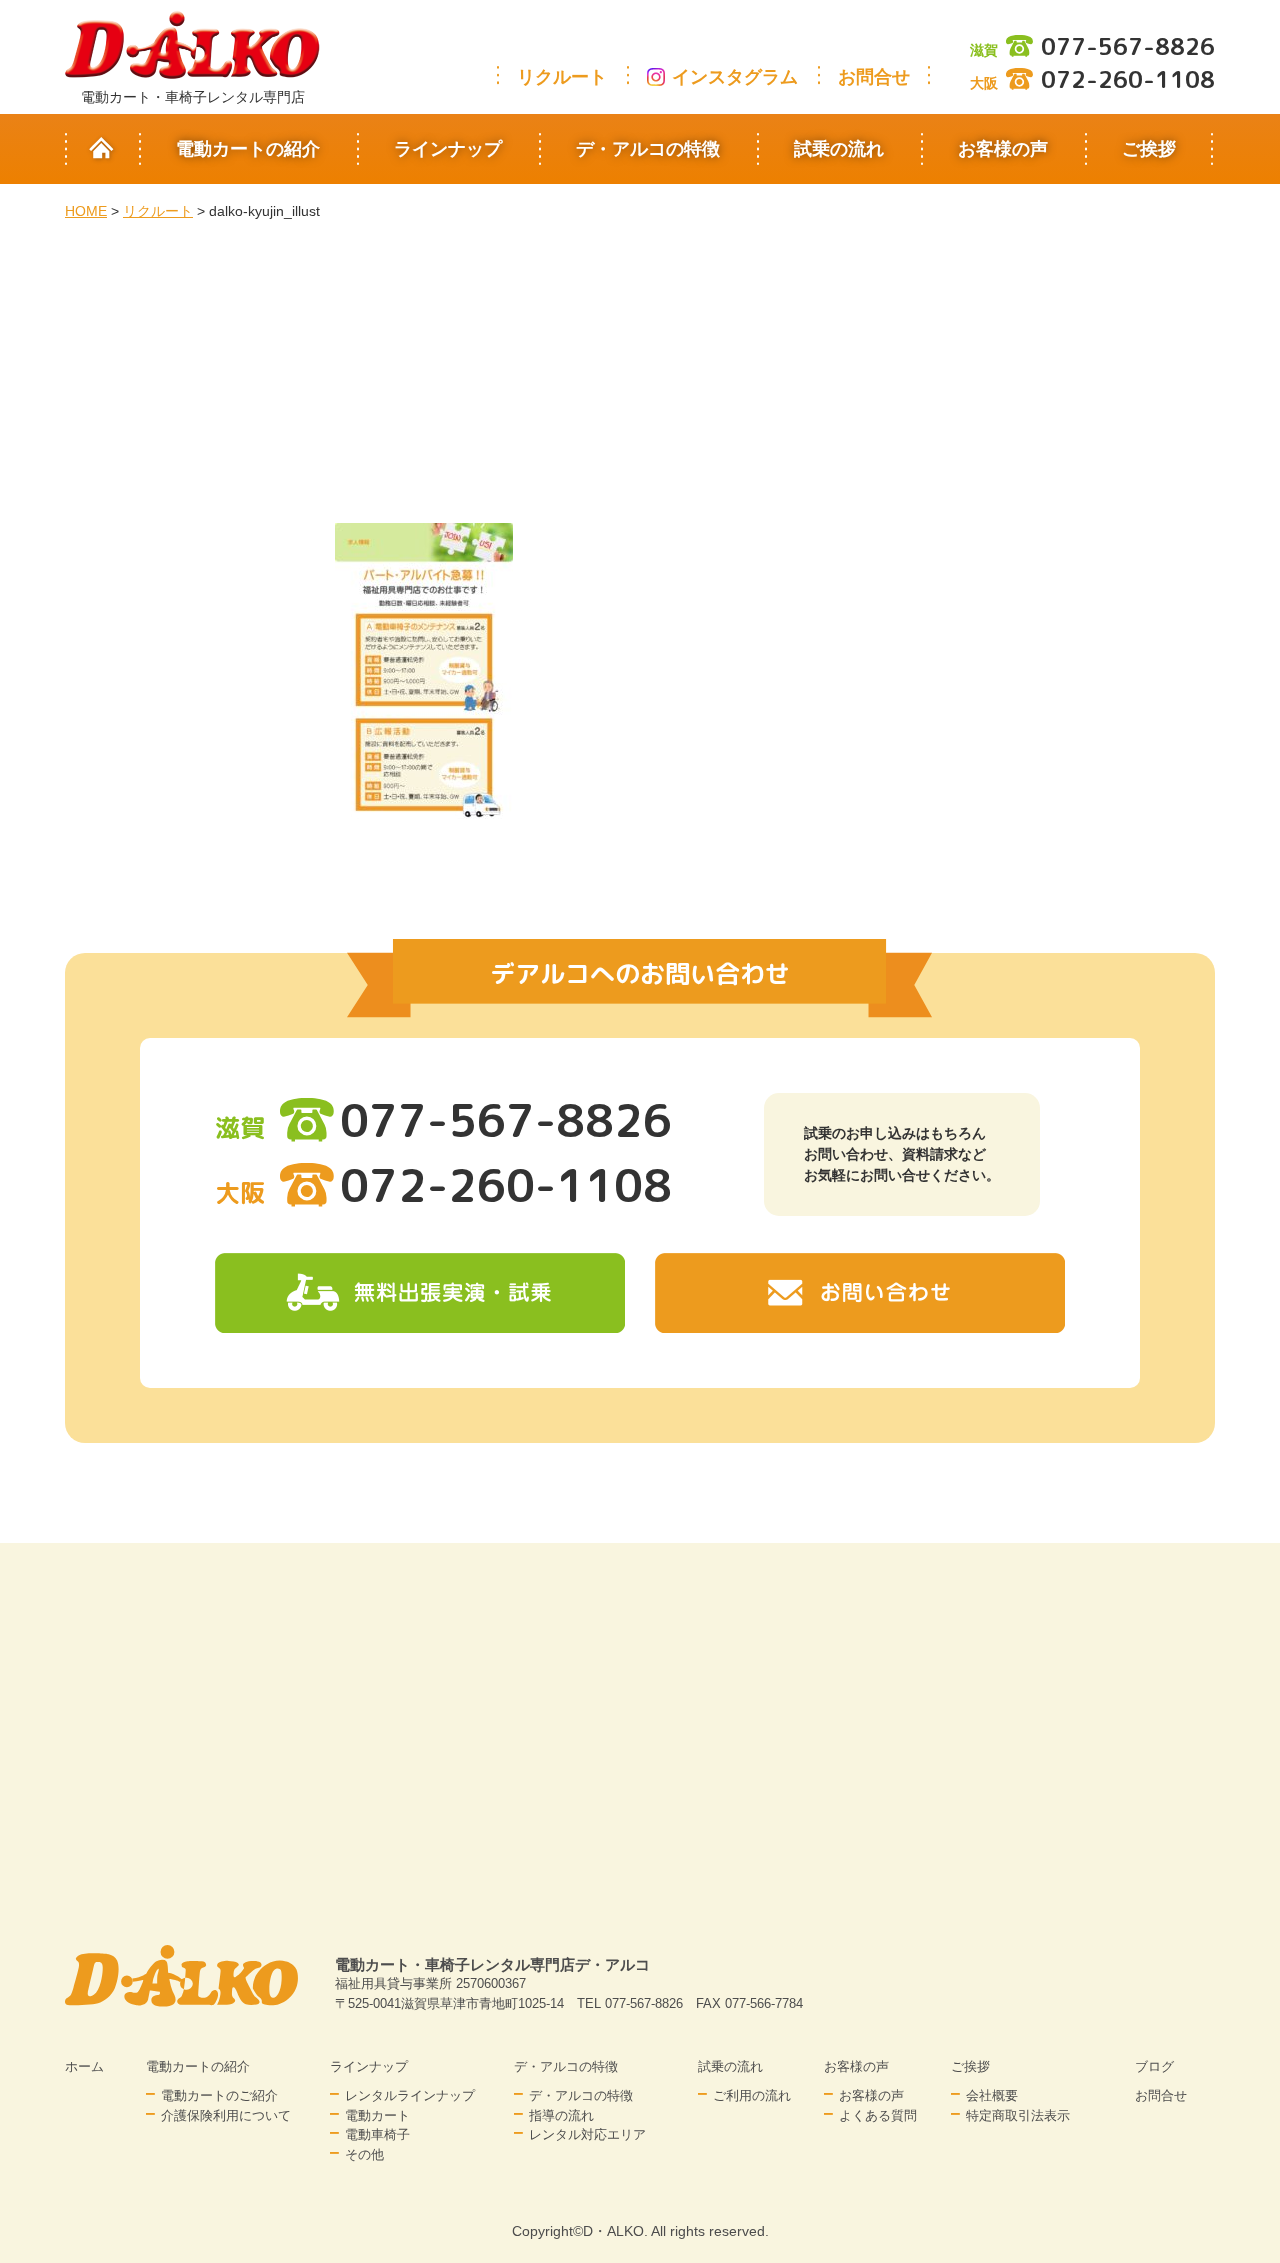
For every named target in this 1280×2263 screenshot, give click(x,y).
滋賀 (1092, 50)
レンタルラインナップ (410, 2095)
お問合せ (874, 77)
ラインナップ (448, 149)
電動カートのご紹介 (219, 2095)
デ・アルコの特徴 (648, 149)
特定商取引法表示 (1018, 2115)
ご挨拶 (1149, 149)
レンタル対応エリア (587, 2134)
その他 (364, 2154)
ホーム (84, 2066)
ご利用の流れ (752, 2095)
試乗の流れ (839, 149)
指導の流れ (561, 2115)
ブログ (1154, 2066)
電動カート (377, 2115)
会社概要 (992, 2095)
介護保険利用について (226, 2115)
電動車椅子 (377, 2134)
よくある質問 (878, 2115)
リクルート (562, 77)
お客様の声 (1003, 149)
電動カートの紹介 (248, 149)
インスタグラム (735, 77)
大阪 (1092, 83)
